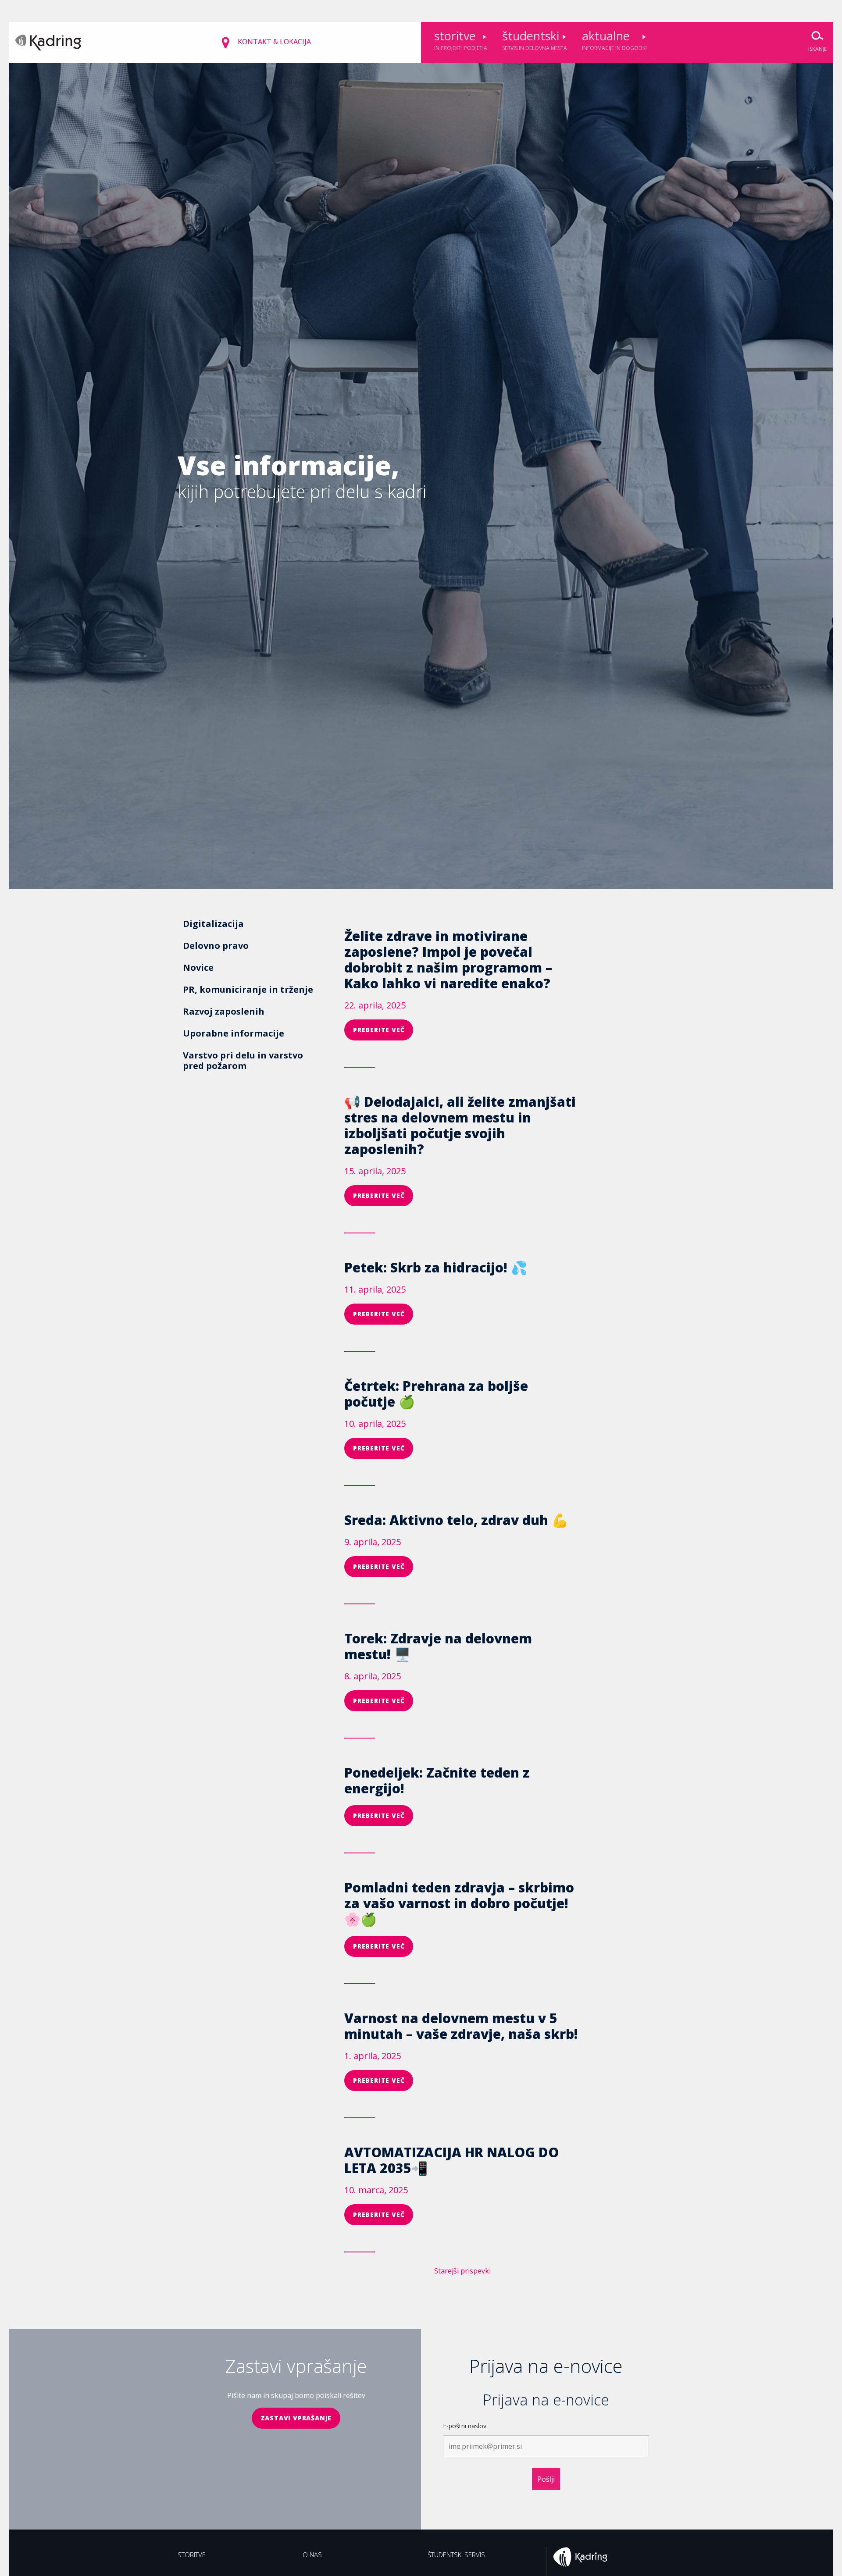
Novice (198, 967)
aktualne (614, 40)
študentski (535, 40)
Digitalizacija (213, 924)
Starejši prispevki (462, 2271)
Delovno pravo (216, 946)
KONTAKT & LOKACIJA (273, 42)
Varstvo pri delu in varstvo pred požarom (243, 1060)
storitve (461, 40)
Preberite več (379, 1030)
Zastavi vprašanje (296, 2418)
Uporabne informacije (234, 1033)
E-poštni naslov (465, 2426)
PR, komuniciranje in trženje (248, 989)
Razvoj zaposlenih (224, 1011)
